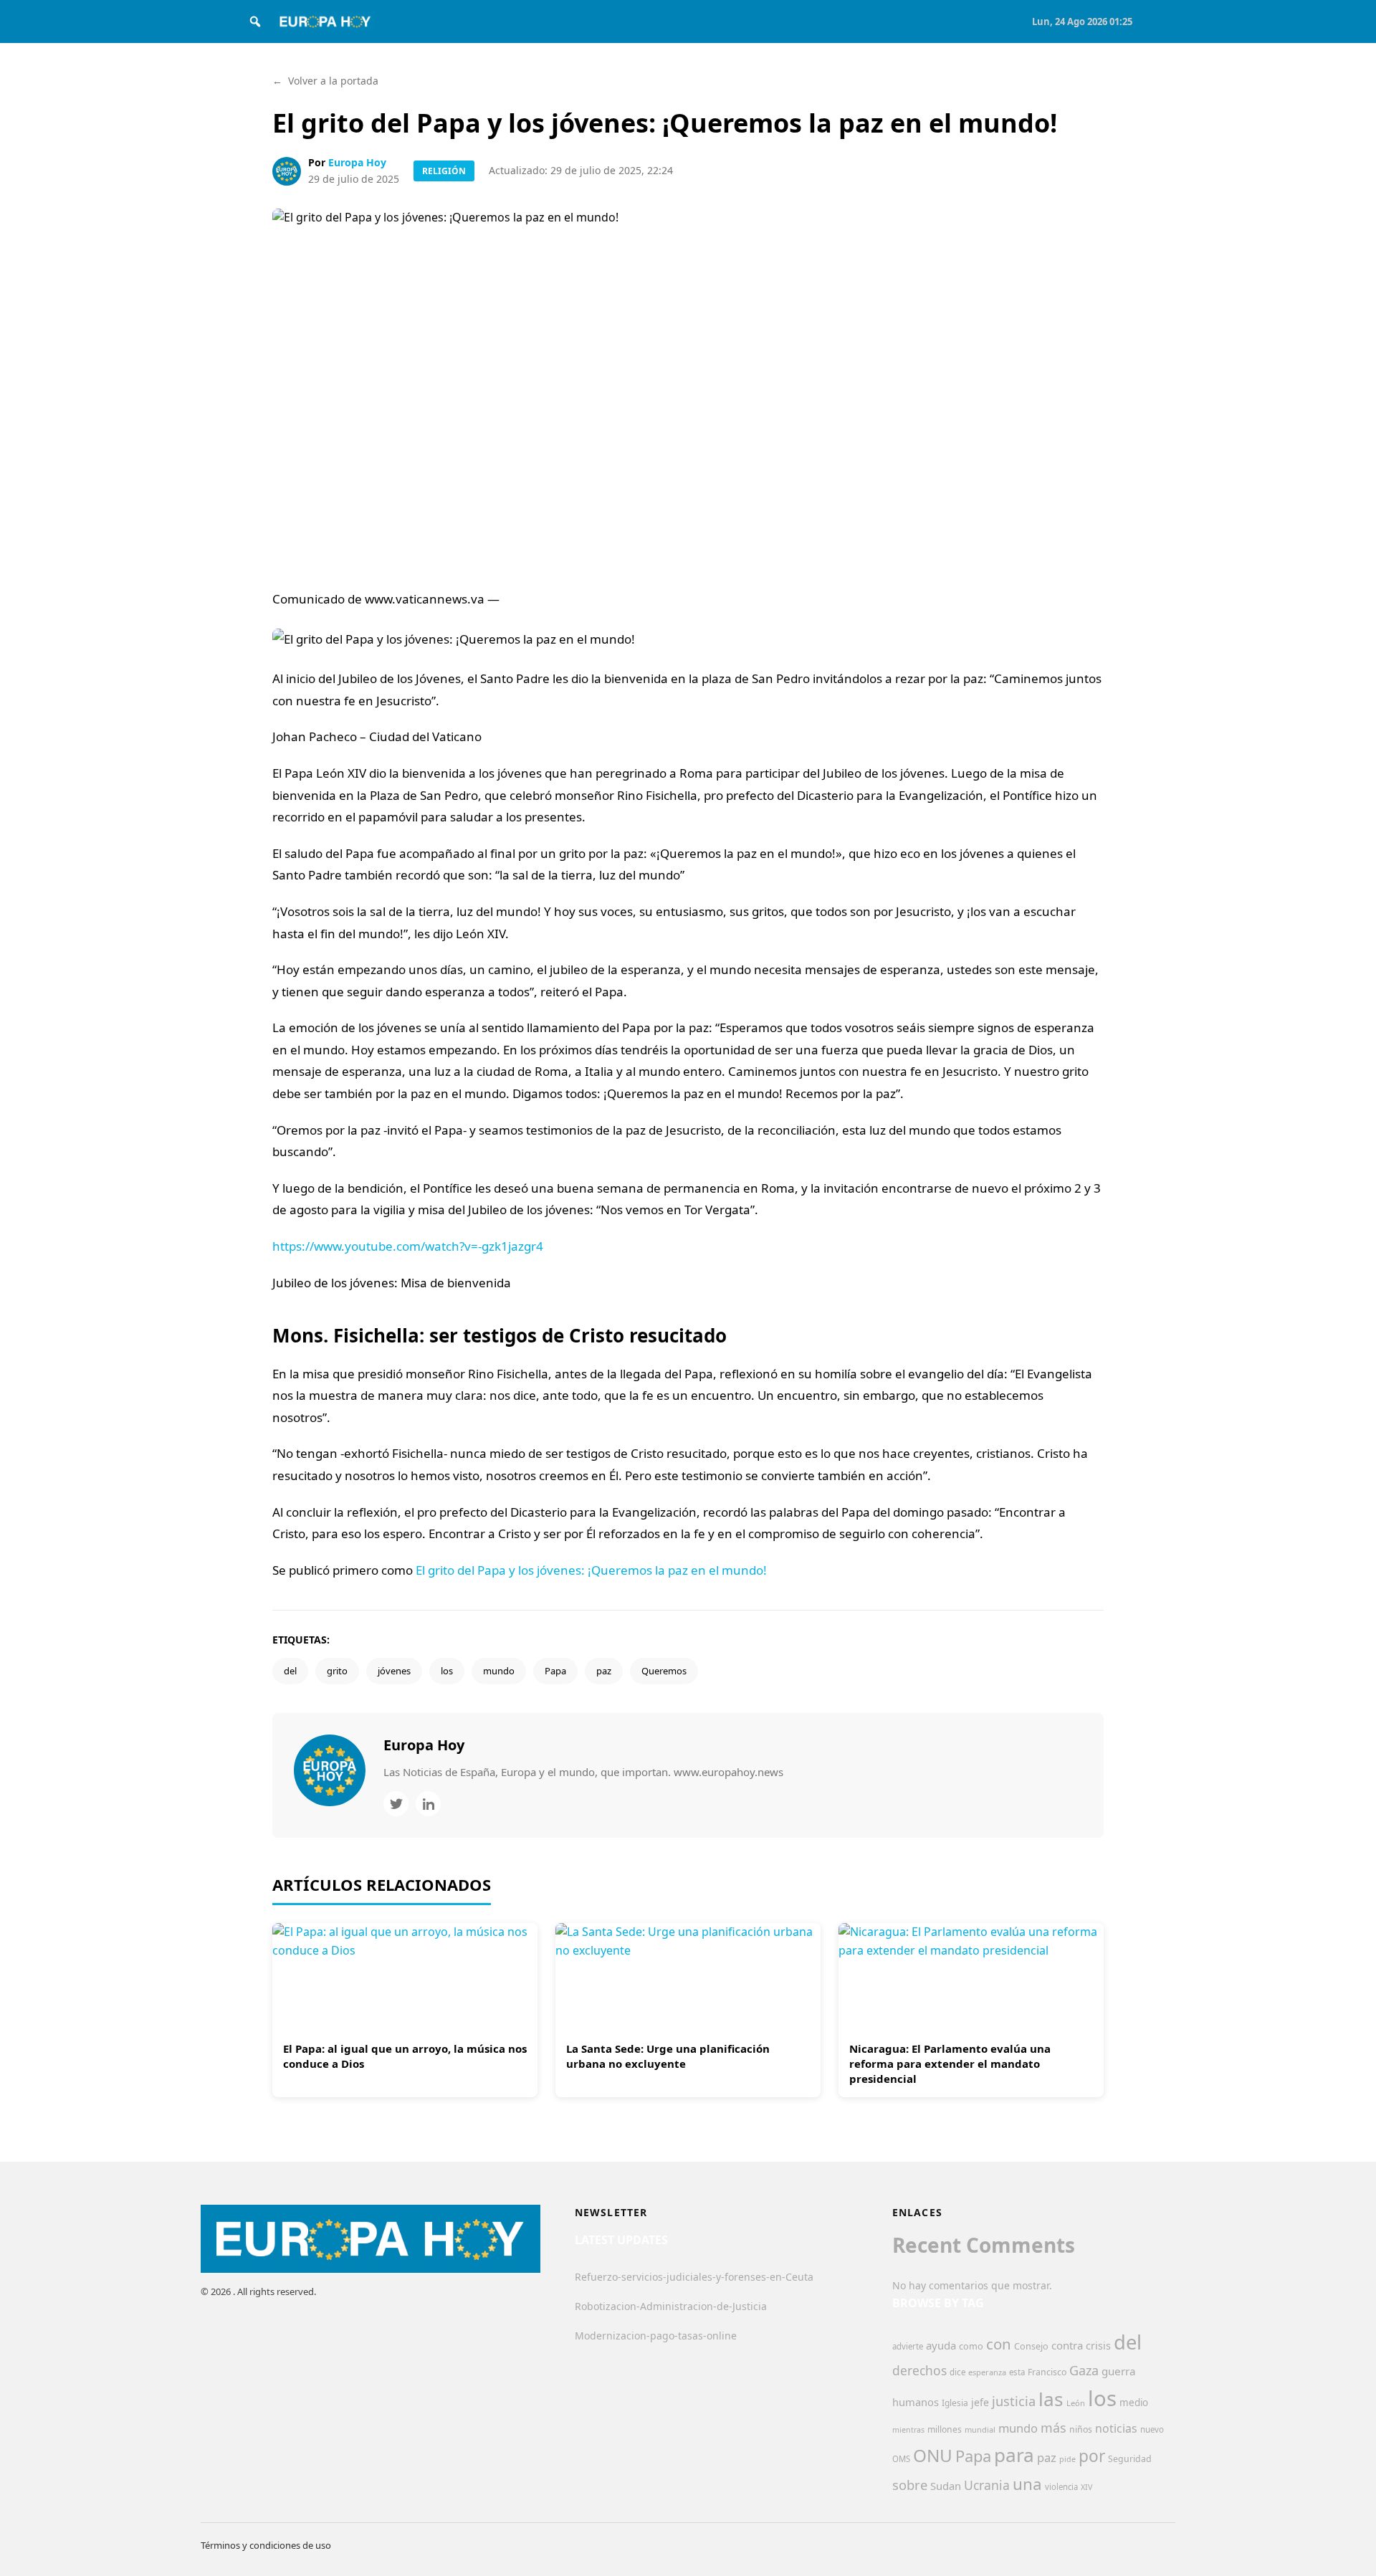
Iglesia (955, 2403)
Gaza (1084, 2370)
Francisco (1047, 2372)
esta (1017, 2372)
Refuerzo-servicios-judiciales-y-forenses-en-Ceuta (694, 2277)
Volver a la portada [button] (325, 81)
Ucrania (987, 2485)
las (1051, 2399)
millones (945, 2429)
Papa (555, 1671)
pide (1067, 2459)
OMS (901, 2459)
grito (337, 1671)
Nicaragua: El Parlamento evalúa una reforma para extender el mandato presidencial (950, 2064)
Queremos (664, 1671)
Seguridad (1130, 2459)
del (290, 1671)
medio (1134, 2403)
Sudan (946, 2486)
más (1053, 2428)
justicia (1014, 2401)
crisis (1098, 2346)
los (447, 1671)
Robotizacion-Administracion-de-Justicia (671, 2306)
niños (1081, 2429)
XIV (1086, 2487)
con (999, 2344)
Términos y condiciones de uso (266, 2545)
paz (604, 1671)
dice (957, 2372)
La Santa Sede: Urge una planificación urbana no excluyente (668, 2056)
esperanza (987, 2372)
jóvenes (394, 1671)
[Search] (255, 22)
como (971, 2346)
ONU (933, 2455)
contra (1067, 2345)
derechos (919, 2370)
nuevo (1152, 2429)
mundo (499, 1671)
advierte (908, 2346)
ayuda (941, 2345)
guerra (1119, 2371)
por (1092, 2456)
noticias (1116, 2428)
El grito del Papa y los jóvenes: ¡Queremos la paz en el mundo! (591, 1570)
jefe (980, 2402)
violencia (1061, 2487)
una (1027, 2484)
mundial (980, 2429)
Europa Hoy (357, 162)
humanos (916, 2402)
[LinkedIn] (428, 1804)
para (1014, 2455)
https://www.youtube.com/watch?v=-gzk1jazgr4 (408, 1246)
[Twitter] (396, 1804)
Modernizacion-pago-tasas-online (656, 2336)
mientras (908, 2430)
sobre (910, 2485)
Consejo (1031, 2346)
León (1076, 2403)
